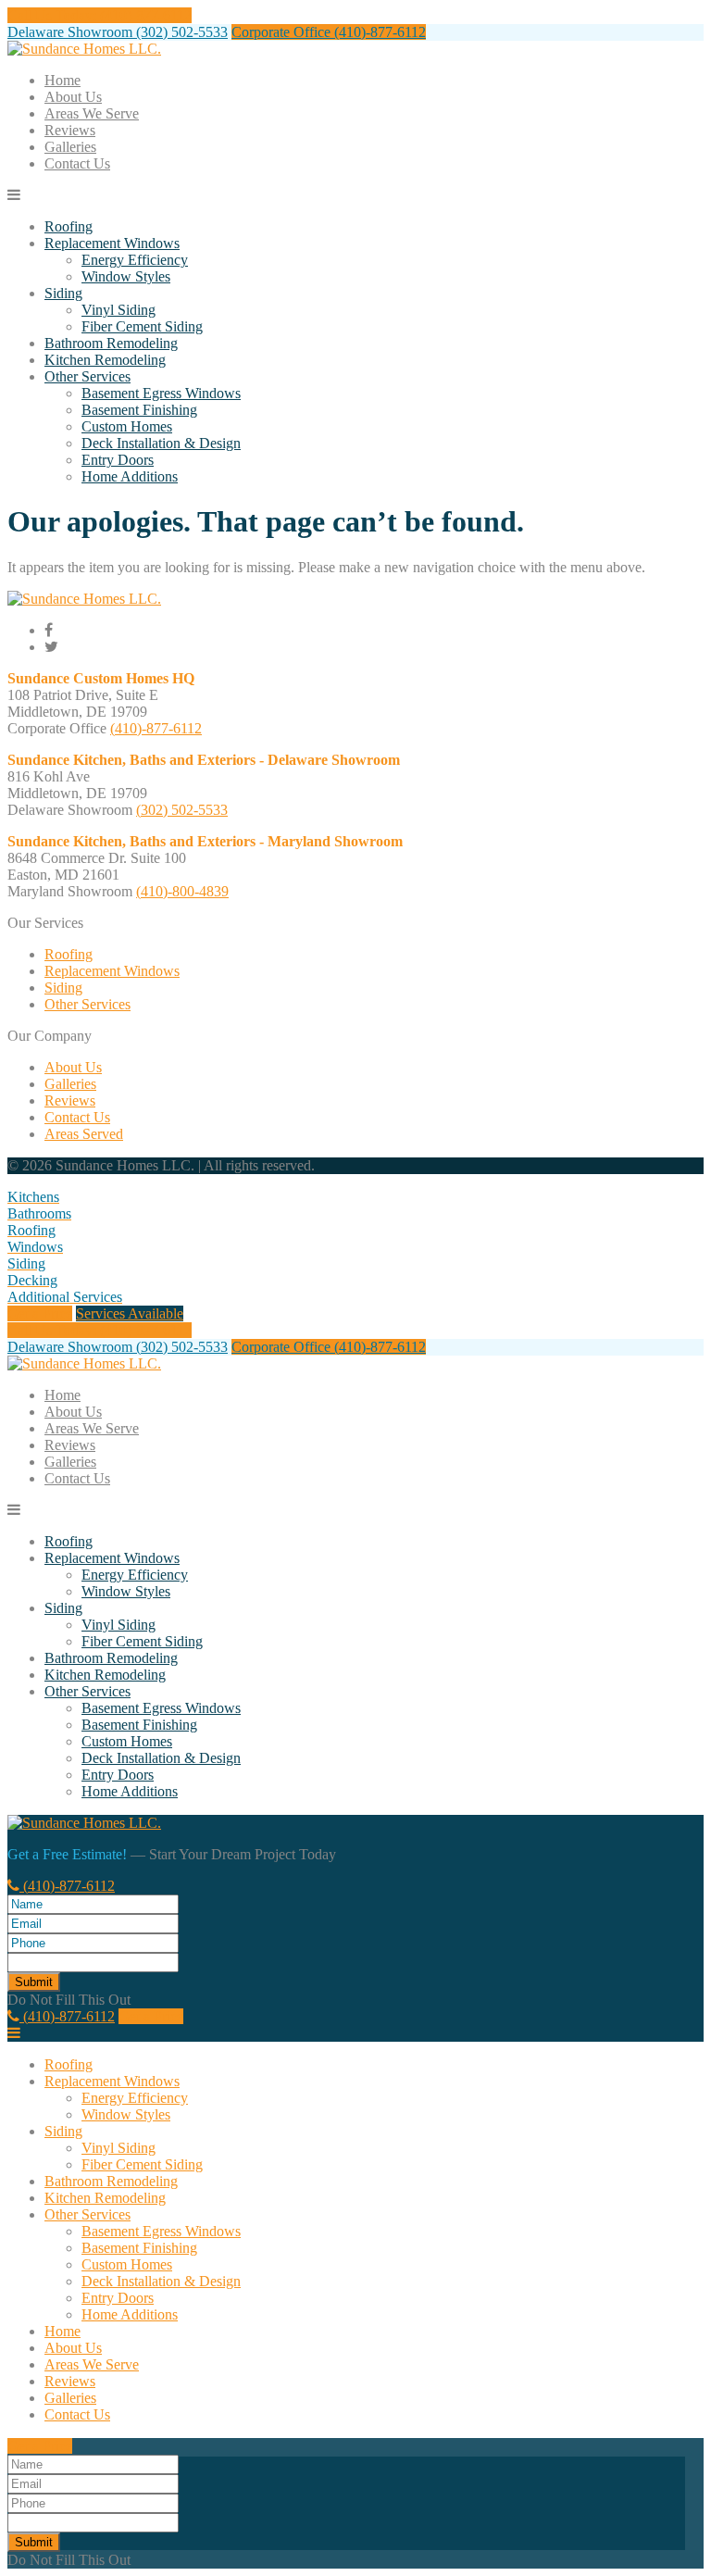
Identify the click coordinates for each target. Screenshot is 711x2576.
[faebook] (49, 630)
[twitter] (51, 647)
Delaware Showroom (118, 32)
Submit (34, 1982)
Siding (63, 293)
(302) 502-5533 (182, 810)
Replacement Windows (112, 243)
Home (62, 80)
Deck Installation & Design (161, 443)
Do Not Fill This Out (69, 2000)
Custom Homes (127, 426)
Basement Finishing (139, 410)
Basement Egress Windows (161, 393)
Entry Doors (118, 460)
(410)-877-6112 (156, 728)
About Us (73, 97)
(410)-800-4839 (182, 891)
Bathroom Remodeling (111, 343)
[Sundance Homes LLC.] (84, 49)
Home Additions (130, 476)
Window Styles (126, 276)
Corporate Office (329, 32)
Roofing (69, 226)
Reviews (70, 130)
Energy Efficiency (135, 260)
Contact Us (77, 163)
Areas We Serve (92, 113)
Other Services (87, 376)
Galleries (70, 147)
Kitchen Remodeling (105, 360)
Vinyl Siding (118, 310)
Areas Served (84, 1134)
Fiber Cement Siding (142, 326)
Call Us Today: (100, 15)
